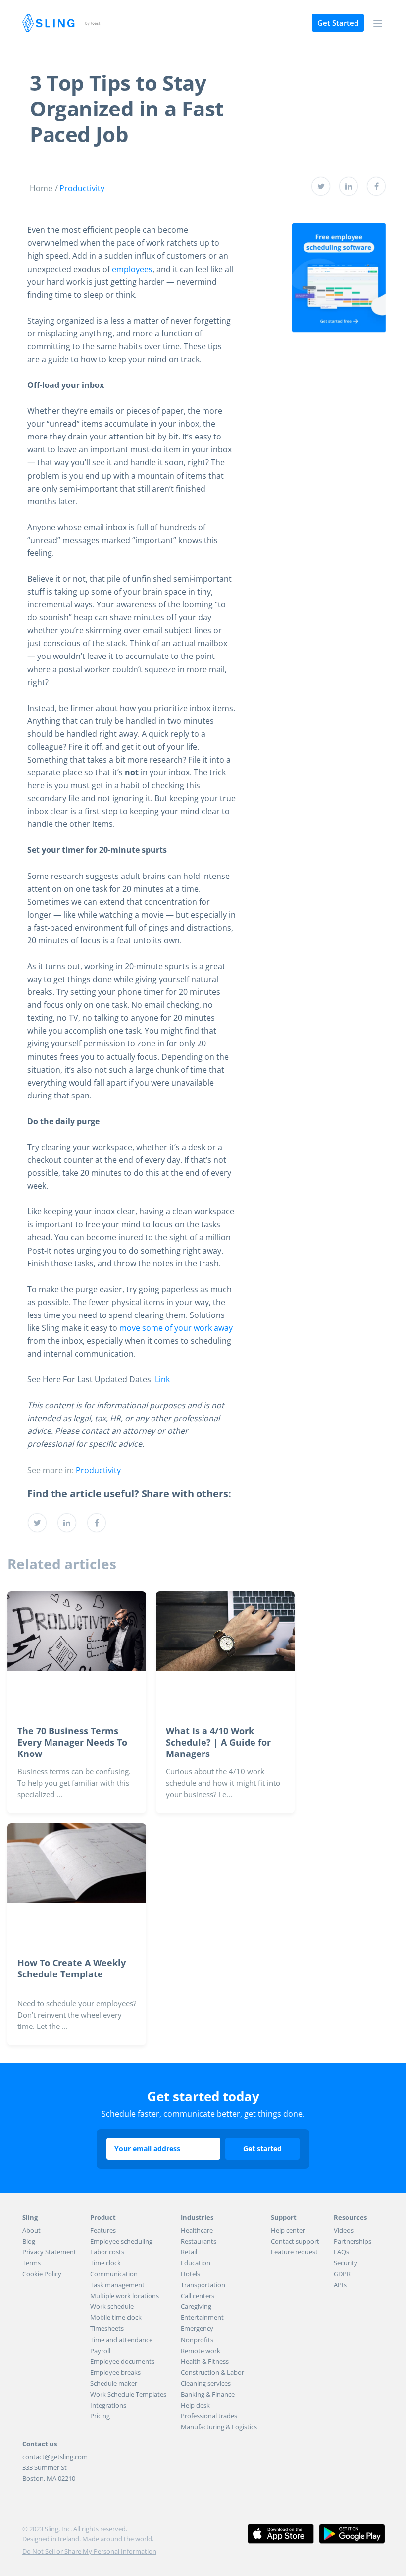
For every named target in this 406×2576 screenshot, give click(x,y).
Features (103, 2230)
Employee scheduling (121, 2241)
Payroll (100, 2351)
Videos (344, 2230)
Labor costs (107, 2252)
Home (41, 188)
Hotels (190, 2274)
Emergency (197, 2328)
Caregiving (196, 2306)
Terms (31, 2263)
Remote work (201, 2351)
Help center (288, 2230)
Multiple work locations (125, 2296)
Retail (189, 2252)
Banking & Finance (208, 2394)
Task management (117, 2285)
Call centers (198, 2296)
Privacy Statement (49, 2252)
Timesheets (107, 2328)
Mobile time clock (116, 2317)
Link (162, 1379)
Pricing (100, 2416)
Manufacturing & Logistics (219, 2427)
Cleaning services (206, 2383)
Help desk (195, 2405)
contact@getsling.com (55, 2457)
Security (346, 2263)
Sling (61, 23)
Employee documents (122, 2361)
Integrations (108, 2405)
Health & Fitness (205, 2361)
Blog (29, 2241)
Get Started (338, 23)
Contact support (295, 2241)
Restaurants (199, 2241)
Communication (114, 2274)
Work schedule (112, 2306)
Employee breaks (115, 2372)
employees (132, 269)
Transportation (203, 2285)
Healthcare (197, 2230)
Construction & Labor (212, 2372)
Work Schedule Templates (128, 2394)
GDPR (342, 2274)
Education (196, 2263)
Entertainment (202, 2317)
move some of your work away (176, 1328)
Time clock (105, 2263)
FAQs (341, 2252)
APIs (340, 2285)
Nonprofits (197, 2340)
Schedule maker (114, 2383)
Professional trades (209, 2416)
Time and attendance (121, 2340)
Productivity (82, 188)
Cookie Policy (42, 2274)
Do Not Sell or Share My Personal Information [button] (89, 2551)
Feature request (294, 2252)
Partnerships (353, 2241)
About (31, 2230)
